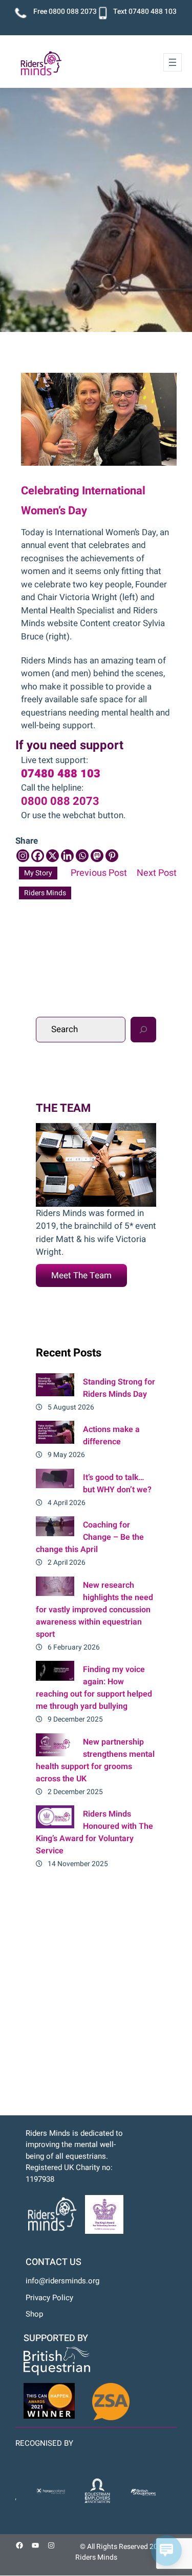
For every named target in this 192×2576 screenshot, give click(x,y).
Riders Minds (45, 893)
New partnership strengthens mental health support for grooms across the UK (95, 1760)
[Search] (143, 1030)
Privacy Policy (49, 2298)
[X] (52, 856)
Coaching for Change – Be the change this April (90, 1537)
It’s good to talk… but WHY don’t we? (117, 1484)
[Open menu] (173, 62)
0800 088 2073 (73, 11)
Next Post (157, 873)
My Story (38, 873)
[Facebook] (38, 856)
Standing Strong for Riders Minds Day (119, 1388)
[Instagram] (23, 856)
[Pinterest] (112, 856)
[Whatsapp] (82, 856)
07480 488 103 (153, 11)
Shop (34, 2314)
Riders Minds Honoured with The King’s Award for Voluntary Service (94, 1832)
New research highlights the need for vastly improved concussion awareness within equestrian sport (94, 1610)
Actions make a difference (111, 1436)
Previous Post (99, 873)
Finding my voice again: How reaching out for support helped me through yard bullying (94, 1688)
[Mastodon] (97, 856)
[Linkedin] (67, 856)
